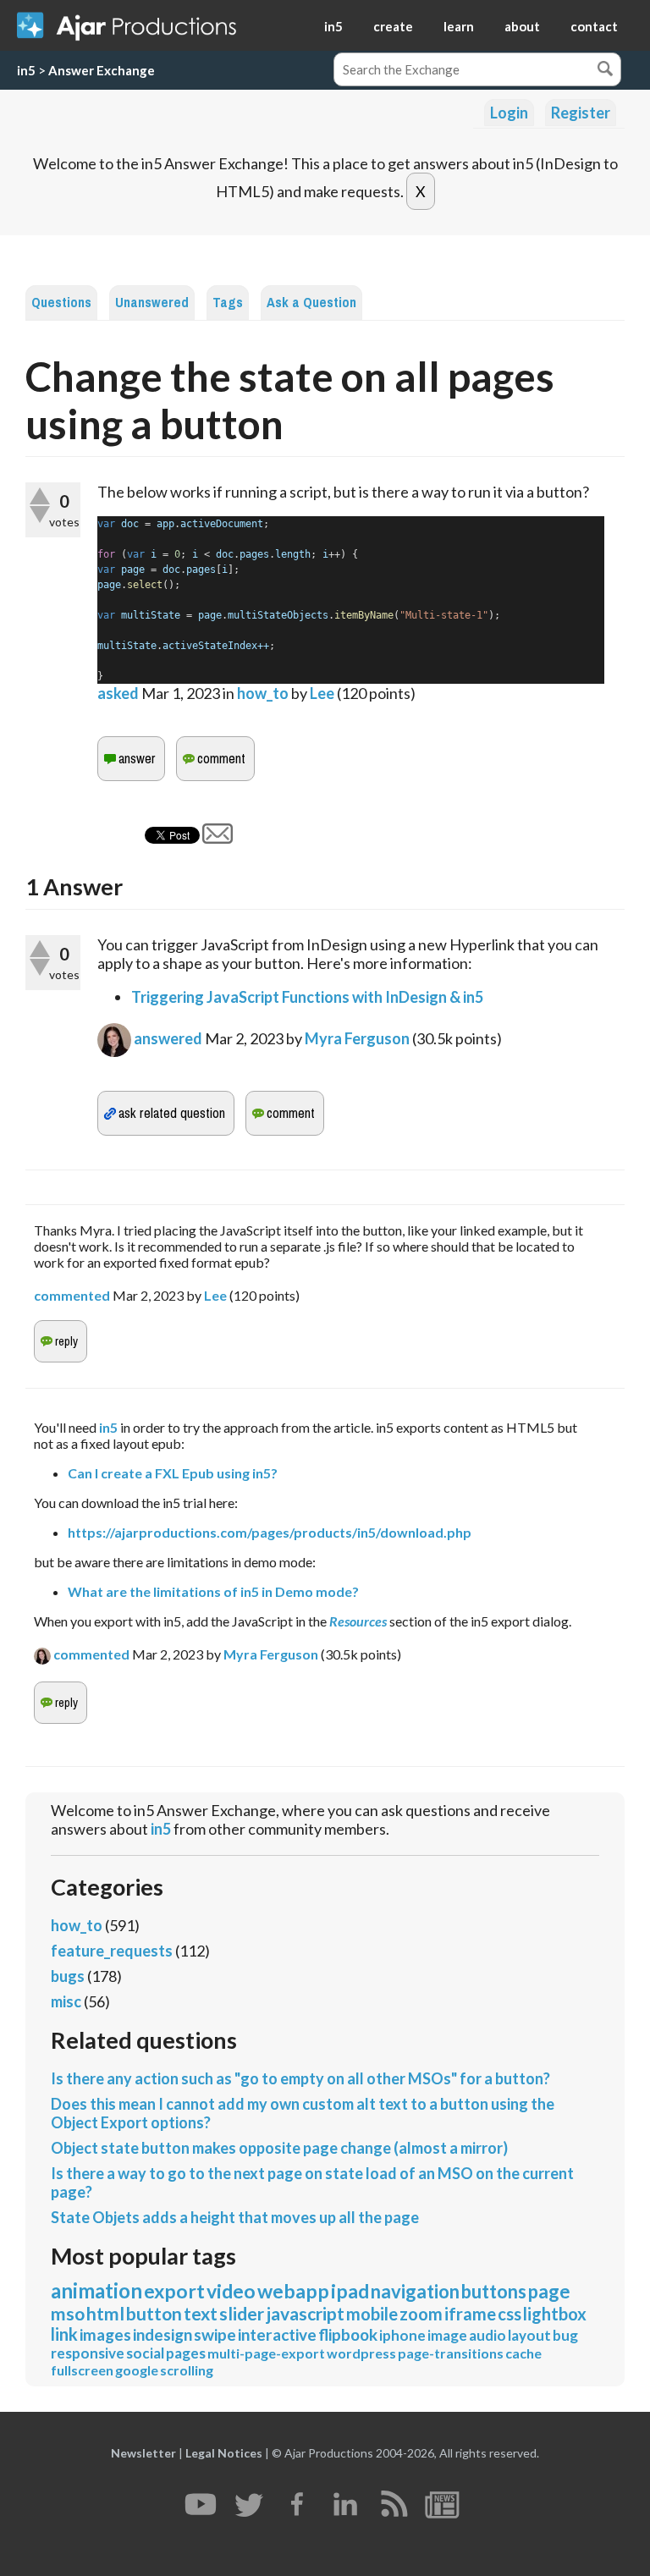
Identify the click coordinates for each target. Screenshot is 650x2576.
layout (529, 2335)
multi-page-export (266, 2353)
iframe (470, 2314)
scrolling (187, 2370)
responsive (88, 2353)
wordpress (361, 2353)
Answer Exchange (102, 70)
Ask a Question (311, 303)
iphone (402, 2335)
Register (581, 113)
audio (487, 2335)
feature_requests (112, 1951)
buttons (494, 2291)
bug (565, 2335)
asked (118, 693)
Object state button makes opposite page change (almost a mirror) (279, 2148)
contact (594, 26)
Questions (61, 303)
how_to (263, 693)
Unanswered (152, 303)
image (447, 2335)
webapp (293, 2291)
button (154, 2313)
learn (459, 26)
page (549, 2291)
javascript (305, 2313)
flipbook (348, 2334)
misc (66, 2001)
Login (509, 113)
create (393, 26)
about (522, 26)
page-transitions (451, 2353)
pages (186, 2353)
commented (72, 1295)
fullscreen (82, 2370)
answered (168, 1038)
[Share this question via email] (218, 838)
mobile (372, 2314)
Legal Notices (224, 2453)
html (105, 2313)
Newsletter (143, 2453)
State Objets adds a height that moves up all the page (235, 2217)
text (201, 2313)
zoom (421, 2314)
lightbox (555, 2314)
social (145, 2353)
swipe (215, 2334)
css (510, 2314)
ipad (350, 2291)
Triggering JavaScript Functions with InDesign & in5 (307, 997)
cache (523, 2353)
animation (96, 2290)
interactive (277, 2334)
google (137, 2370)
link (64, 2334)
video (231, 2291)
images (105, 2334)
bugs (68, 1976)
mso (68, 2313)
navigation (415, 2291)
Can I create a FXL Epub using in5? (173, 1473)
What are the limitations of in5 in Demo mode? (213, 1591)
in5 (333, 26)
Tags (228, 303)
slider (242, 2313)
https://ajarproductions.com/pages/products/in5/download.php (270, 1532)
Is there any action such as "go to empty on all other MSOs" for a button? (300, 2078)
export (174, 2291)
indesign (162, 2334)
